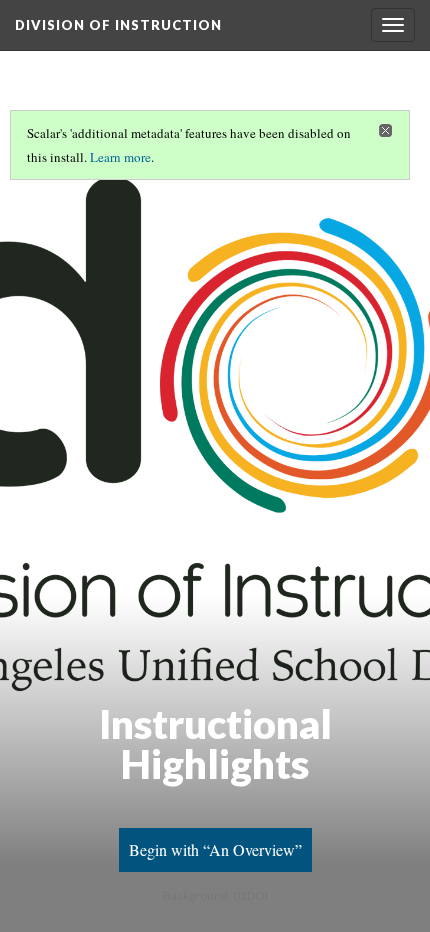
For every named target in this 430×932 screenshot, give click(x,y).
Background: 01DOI (215, 895)
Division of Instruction (118, 25)
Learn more (120, 157)
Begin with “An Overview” (215, 849)
